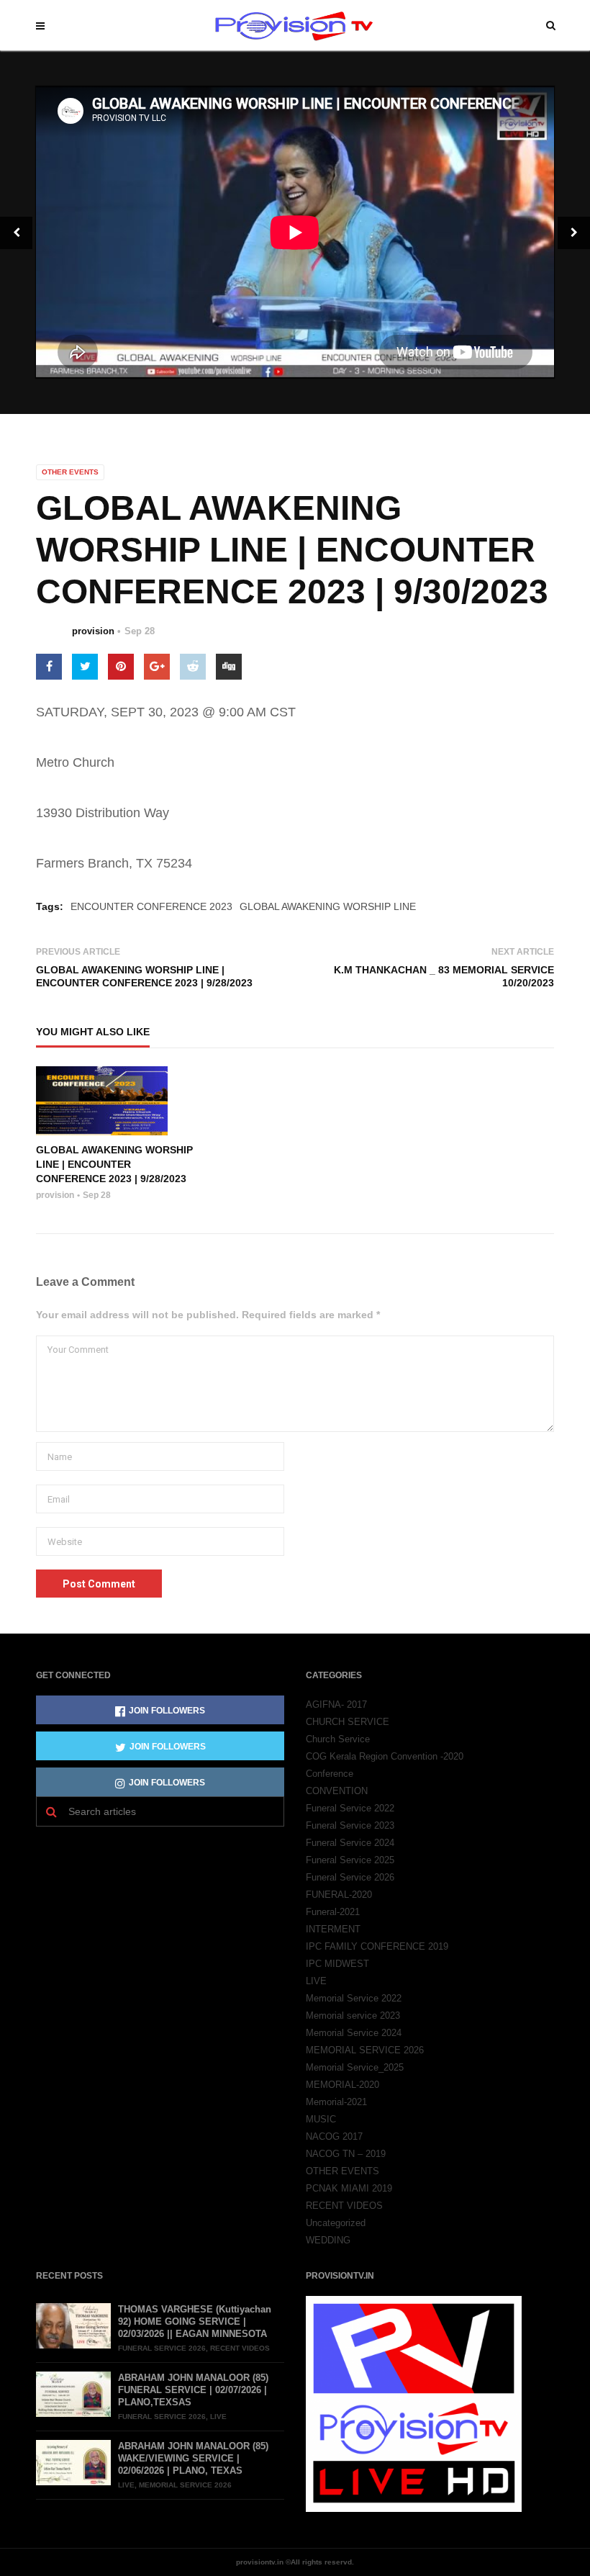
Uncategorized (336, 2223)
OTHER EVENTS (70, 472)
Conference (330, 1774)
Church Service (338, 1739)
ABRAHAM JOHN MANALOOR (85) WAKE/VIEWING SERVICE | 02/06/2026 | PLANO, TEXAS (193, 2458)
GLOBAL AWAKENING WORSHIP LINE (328, 906)
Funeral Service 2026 (350, 1877)
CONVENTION (337, 1791)
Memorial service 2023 (353, 2016)
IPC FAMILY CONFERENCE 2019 (377, 1946)
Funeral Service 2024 (350, 1843)
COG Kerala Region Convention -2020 (385, 1756)
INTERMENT (333, 1929)
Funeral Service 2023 (350, 1825)
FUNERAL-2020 (339, 1895)
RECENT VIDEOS (344, 2206)
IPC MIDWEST (337, 1964)
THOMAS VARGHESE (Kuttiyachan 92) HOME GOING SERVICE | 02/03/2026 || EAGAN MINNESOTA (195, 2321)
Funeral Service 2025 (350, 1860)
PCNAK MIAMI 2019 (349, 2188)
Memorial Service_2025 (355, 2067)
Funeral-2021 (333, 1912)
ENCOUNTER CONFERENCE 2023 (151, 906)
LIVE (316, 1981)
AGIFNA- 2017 (336, 1704)
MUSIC (321, 2119)
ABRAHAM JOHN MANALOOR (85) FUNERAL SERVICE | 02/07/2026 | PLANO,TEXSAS (193, 2390)
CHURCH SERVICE (348, 1722)
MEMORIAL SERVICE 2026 (365, 2050)
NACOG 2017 (334, 2136)
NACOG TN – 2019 (346, 2154)
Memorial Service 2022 (354, 1998)
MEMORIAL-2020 (342, 2085)
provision (93, 631)
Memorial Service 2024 (354, 2033)
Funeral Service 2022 (350, 1808)
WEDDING (328, 2240)
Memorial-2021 (336, 2102)
